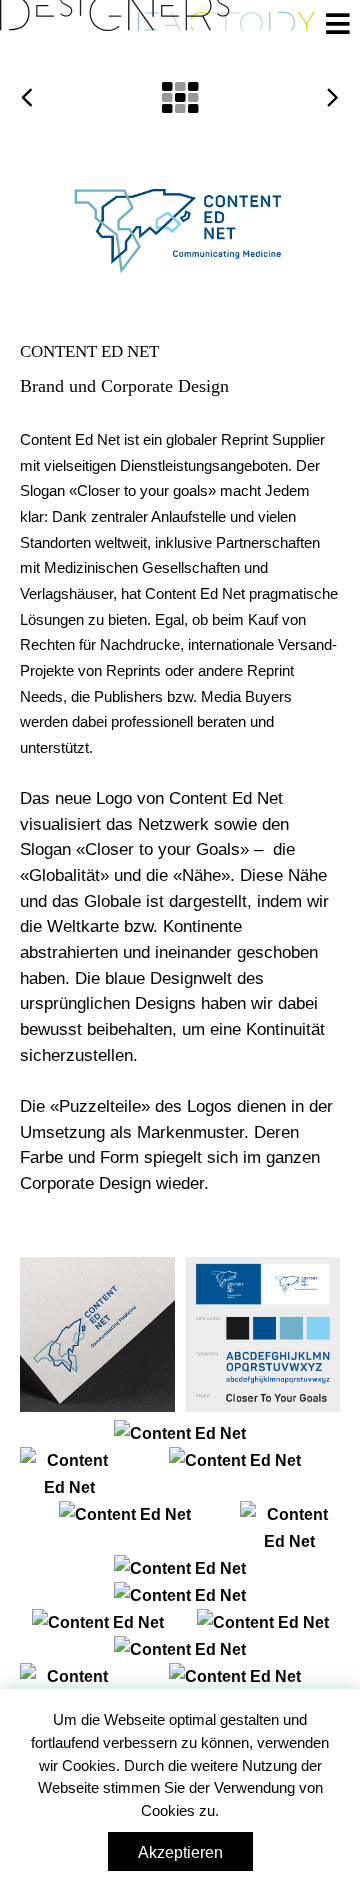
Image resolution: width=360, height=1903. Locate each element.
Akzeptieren (180, 1852)
